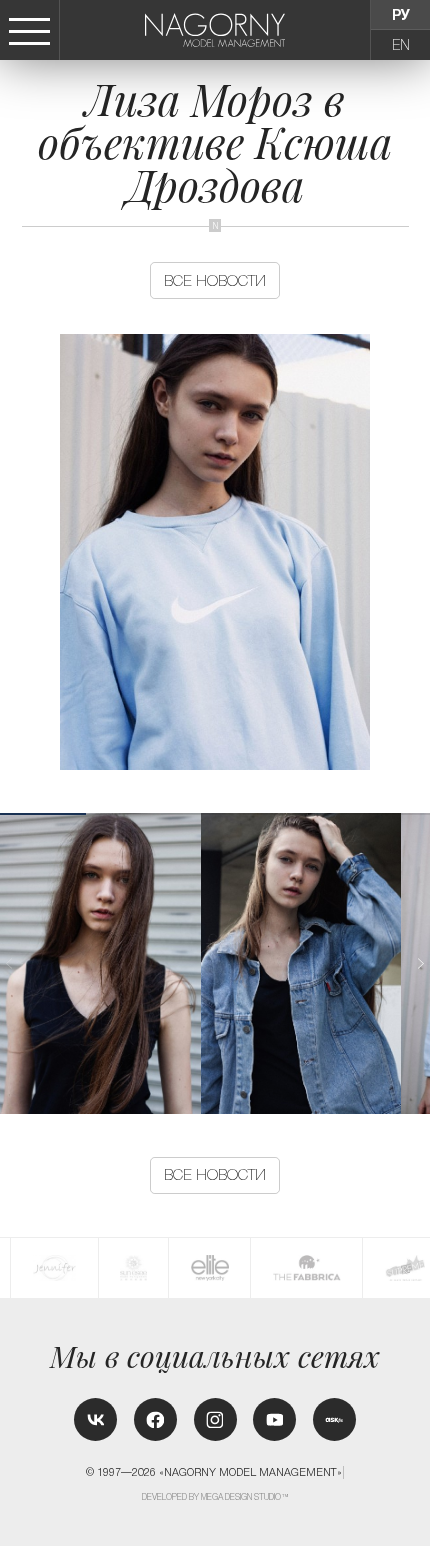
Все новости (215, 280)
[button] (420, 963)
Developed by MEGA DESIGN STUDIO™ (216, 1497)
